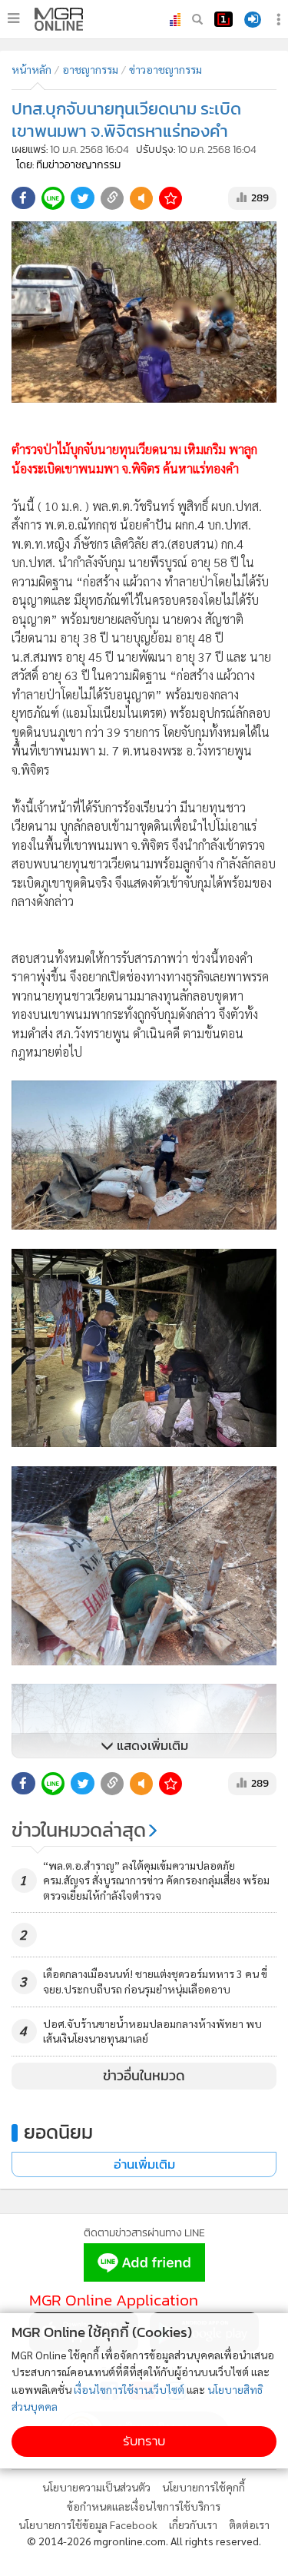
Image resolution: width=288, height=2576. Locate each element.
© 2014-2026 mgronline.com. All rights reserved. (144, 2541)
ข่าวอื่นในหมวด (144, 2076)
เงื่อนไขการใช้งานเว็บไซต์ (129, 2389)
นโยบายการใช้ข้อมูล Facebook (88, 2525)
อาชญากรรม (90, 69)
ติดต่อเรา (249, 2525)
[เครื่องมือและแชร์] (280, 20)
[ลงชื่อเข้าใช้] (253, 20)
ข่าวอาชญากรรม (166, 69)
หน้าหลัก (31, 69)
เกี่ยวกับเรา (193, 2525)
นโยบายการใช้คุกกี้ (204, 2487)
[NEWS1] (223, 19)
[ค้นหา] (197, 19)
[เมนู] (13, 18)
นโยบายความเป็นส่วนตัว (96, 2487)
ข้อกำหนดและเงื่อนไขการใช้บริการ (144, 2506)
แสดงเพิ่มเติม (151, 1746)
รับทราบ (144, 2441)
